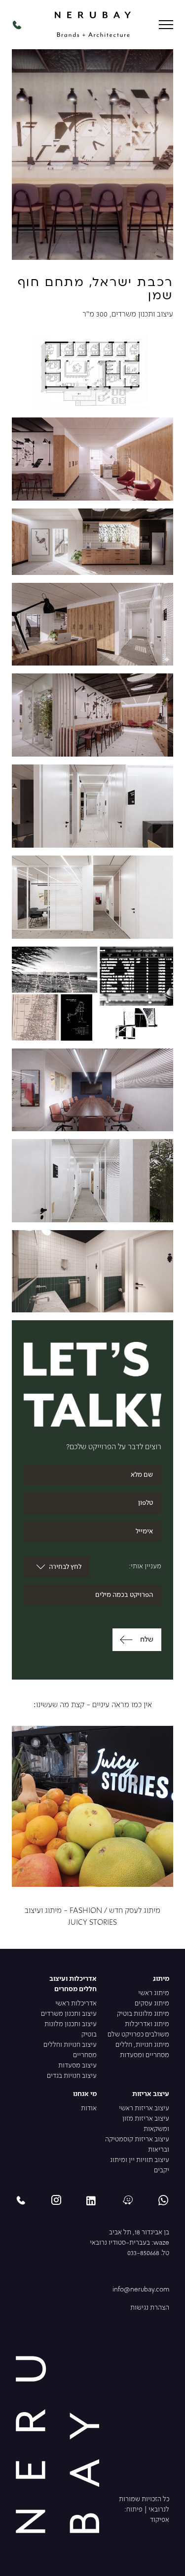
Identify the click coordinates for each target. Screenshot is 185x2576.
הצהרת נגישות (150, 2308)
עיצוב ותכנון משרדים (69, 2014)
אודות (89, 2109)
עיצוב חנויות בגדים (72, 2076)
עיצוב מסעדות (77, 2066)
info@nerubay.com (141, 2290)
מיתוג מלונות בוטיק (143, 2014)
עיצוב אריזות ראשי (144, 2109)
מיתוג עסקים (152, 2004)
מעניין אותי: (145, 1567)
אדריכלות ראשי (76, 2004)
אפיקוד (160, 2520)
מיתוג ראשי (154, 1993)
